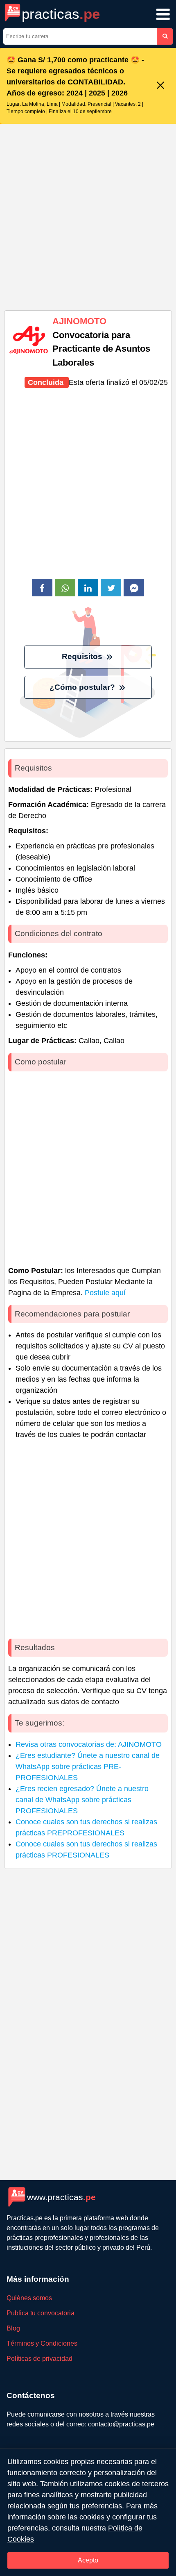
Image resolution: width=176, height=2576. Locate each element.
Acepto (88, 2560)
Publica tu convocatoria (41, 2313)
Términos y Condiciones (42, 2343)
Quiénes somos (29, 2298)
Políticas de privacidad (39, 2359)
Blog (13, 2328)
